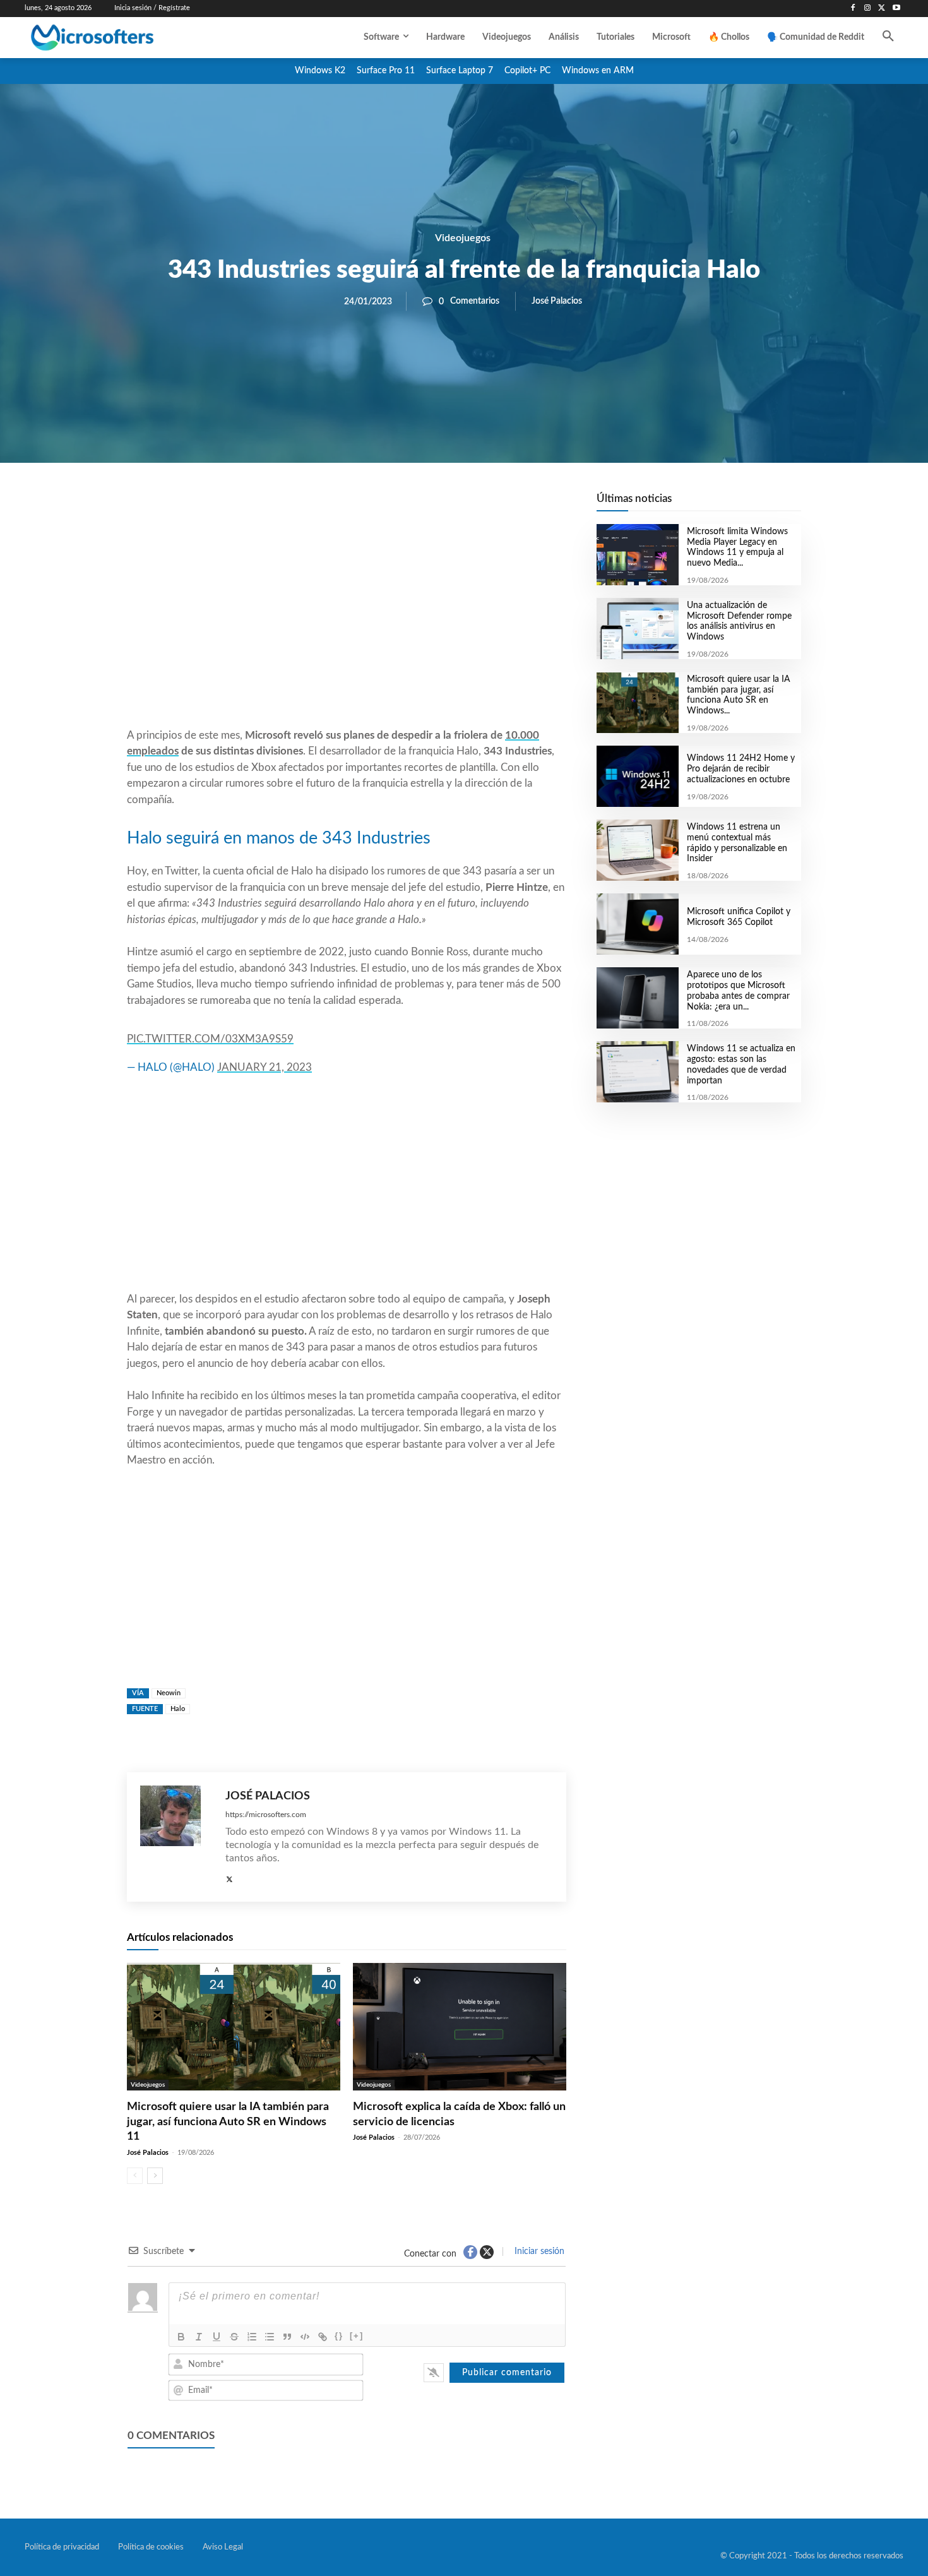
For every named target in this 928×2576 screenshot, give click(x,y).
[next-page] (155, 2176)
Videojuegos (463, 238)
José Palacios (557, 301)
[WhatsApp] (390, 506)
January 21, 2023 (265, 1067)
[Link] (323, 2337)
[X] (882, 9)
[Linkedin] (419, 506)
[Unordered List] (270, 2337)
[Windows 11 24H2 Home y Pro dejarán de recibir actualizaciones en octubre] (637, 776)
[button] (888, 37)
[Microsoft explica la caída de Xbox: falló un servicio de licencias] (460, 2027)
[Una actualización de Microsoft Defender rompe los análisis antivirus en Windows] (637, 629)
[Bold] (181, 2337)
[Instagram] (868, 9)
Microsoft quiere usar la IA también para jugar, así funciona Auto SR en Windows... (739, 695)
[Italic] (199, 2337)
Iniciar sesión (538, 2251)
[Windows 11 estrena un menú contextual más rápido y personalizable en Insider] (637, 850)
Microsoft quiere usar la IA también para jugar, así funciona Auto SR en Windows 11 (228, 2122)
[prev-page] (135, 2176)
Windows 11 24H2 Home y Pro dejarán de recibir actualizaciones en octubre (741, 769)
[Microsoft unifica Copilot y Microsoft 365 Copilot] (637, 924)
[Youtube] (896, 9)
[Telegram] (448, 506)
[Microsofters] (121, 38)
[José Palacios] (176, 1837)
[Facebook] (853, 9)
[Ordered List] (252, 2337)
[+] (357, 2336)
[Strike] (234, 2337)
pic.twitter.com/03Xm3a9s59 (210, 1039)
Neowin (169, 1693)
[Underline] (217, 2337)
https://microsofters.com (266, 1815)
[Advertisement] (347, 626)
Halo (178, 1709)
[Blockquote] (287, 2337)
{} (339, 2336)
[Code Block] (305, 2337)
